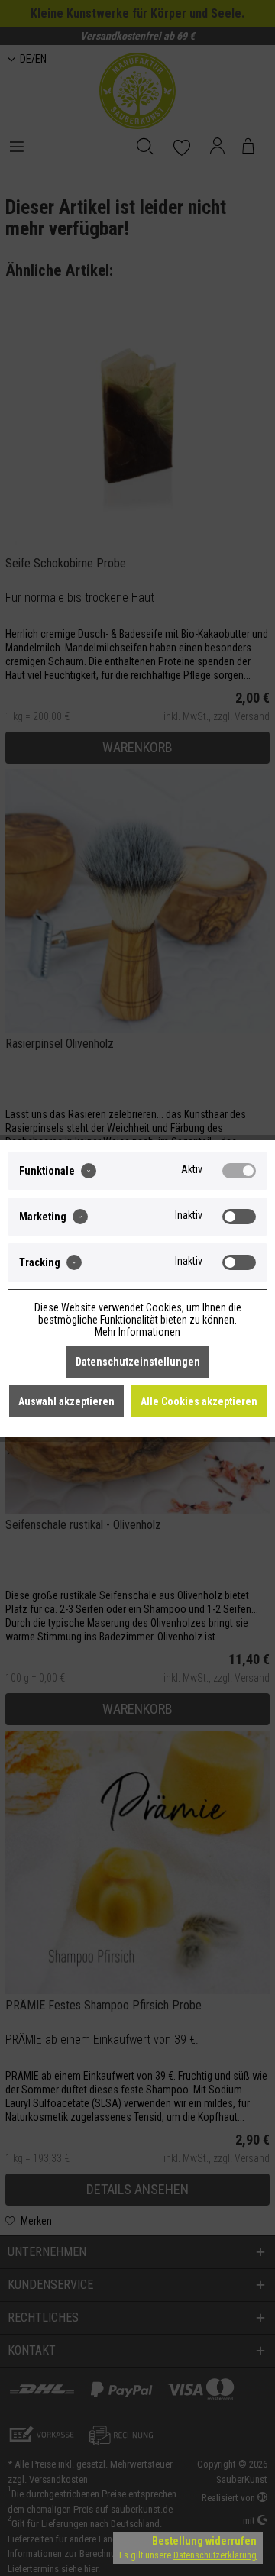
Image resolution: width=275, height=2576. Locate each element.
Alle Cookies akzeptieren (199, 1401)
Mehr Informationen (137, 1332)
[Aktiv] (239, 1171)
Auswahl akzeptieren (66, 1401)
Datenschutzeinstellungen (138, 1362)
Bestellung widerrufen (204, 2541)
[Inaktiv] (239, 1217)
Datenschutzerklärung (215, 2555)
